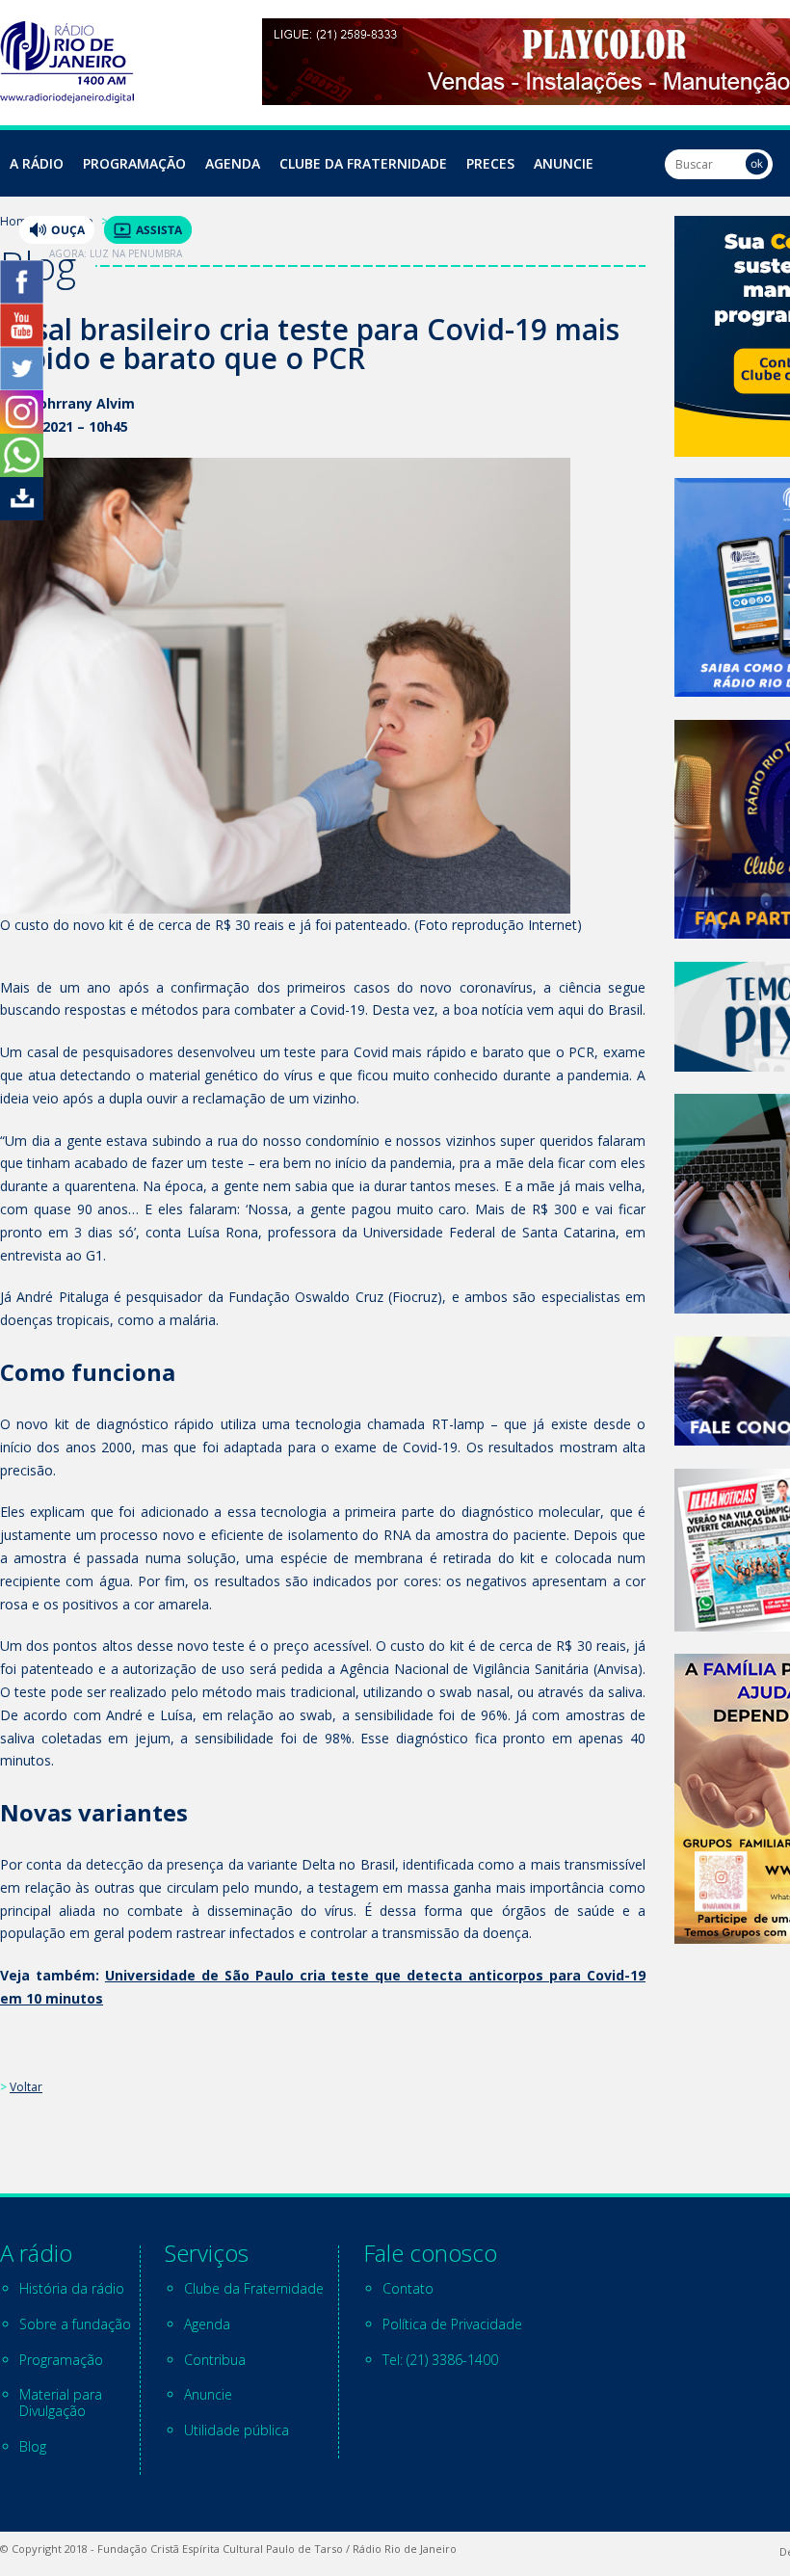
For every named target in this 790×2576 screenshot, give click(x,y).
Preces (490, 163)
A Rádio (37, 163)
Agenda (233, 163)
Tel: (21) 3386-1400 (440, 2360)
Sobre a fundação (75, 2324)
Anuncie (564, 163)
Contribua (215, 2360)
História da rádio (72, 2288)
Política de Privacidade (452, 2324)
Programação (134, 163)
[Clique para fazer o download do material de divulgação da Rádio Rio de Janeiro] (22, 515)
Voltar (26, 2087)
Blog (33, 2446)
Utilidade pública (237, 2430)
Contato (408, 2288)
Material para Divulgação (61, 2403)
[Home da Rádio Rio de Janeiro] (67, 98)
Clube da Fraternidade (363, 163)
